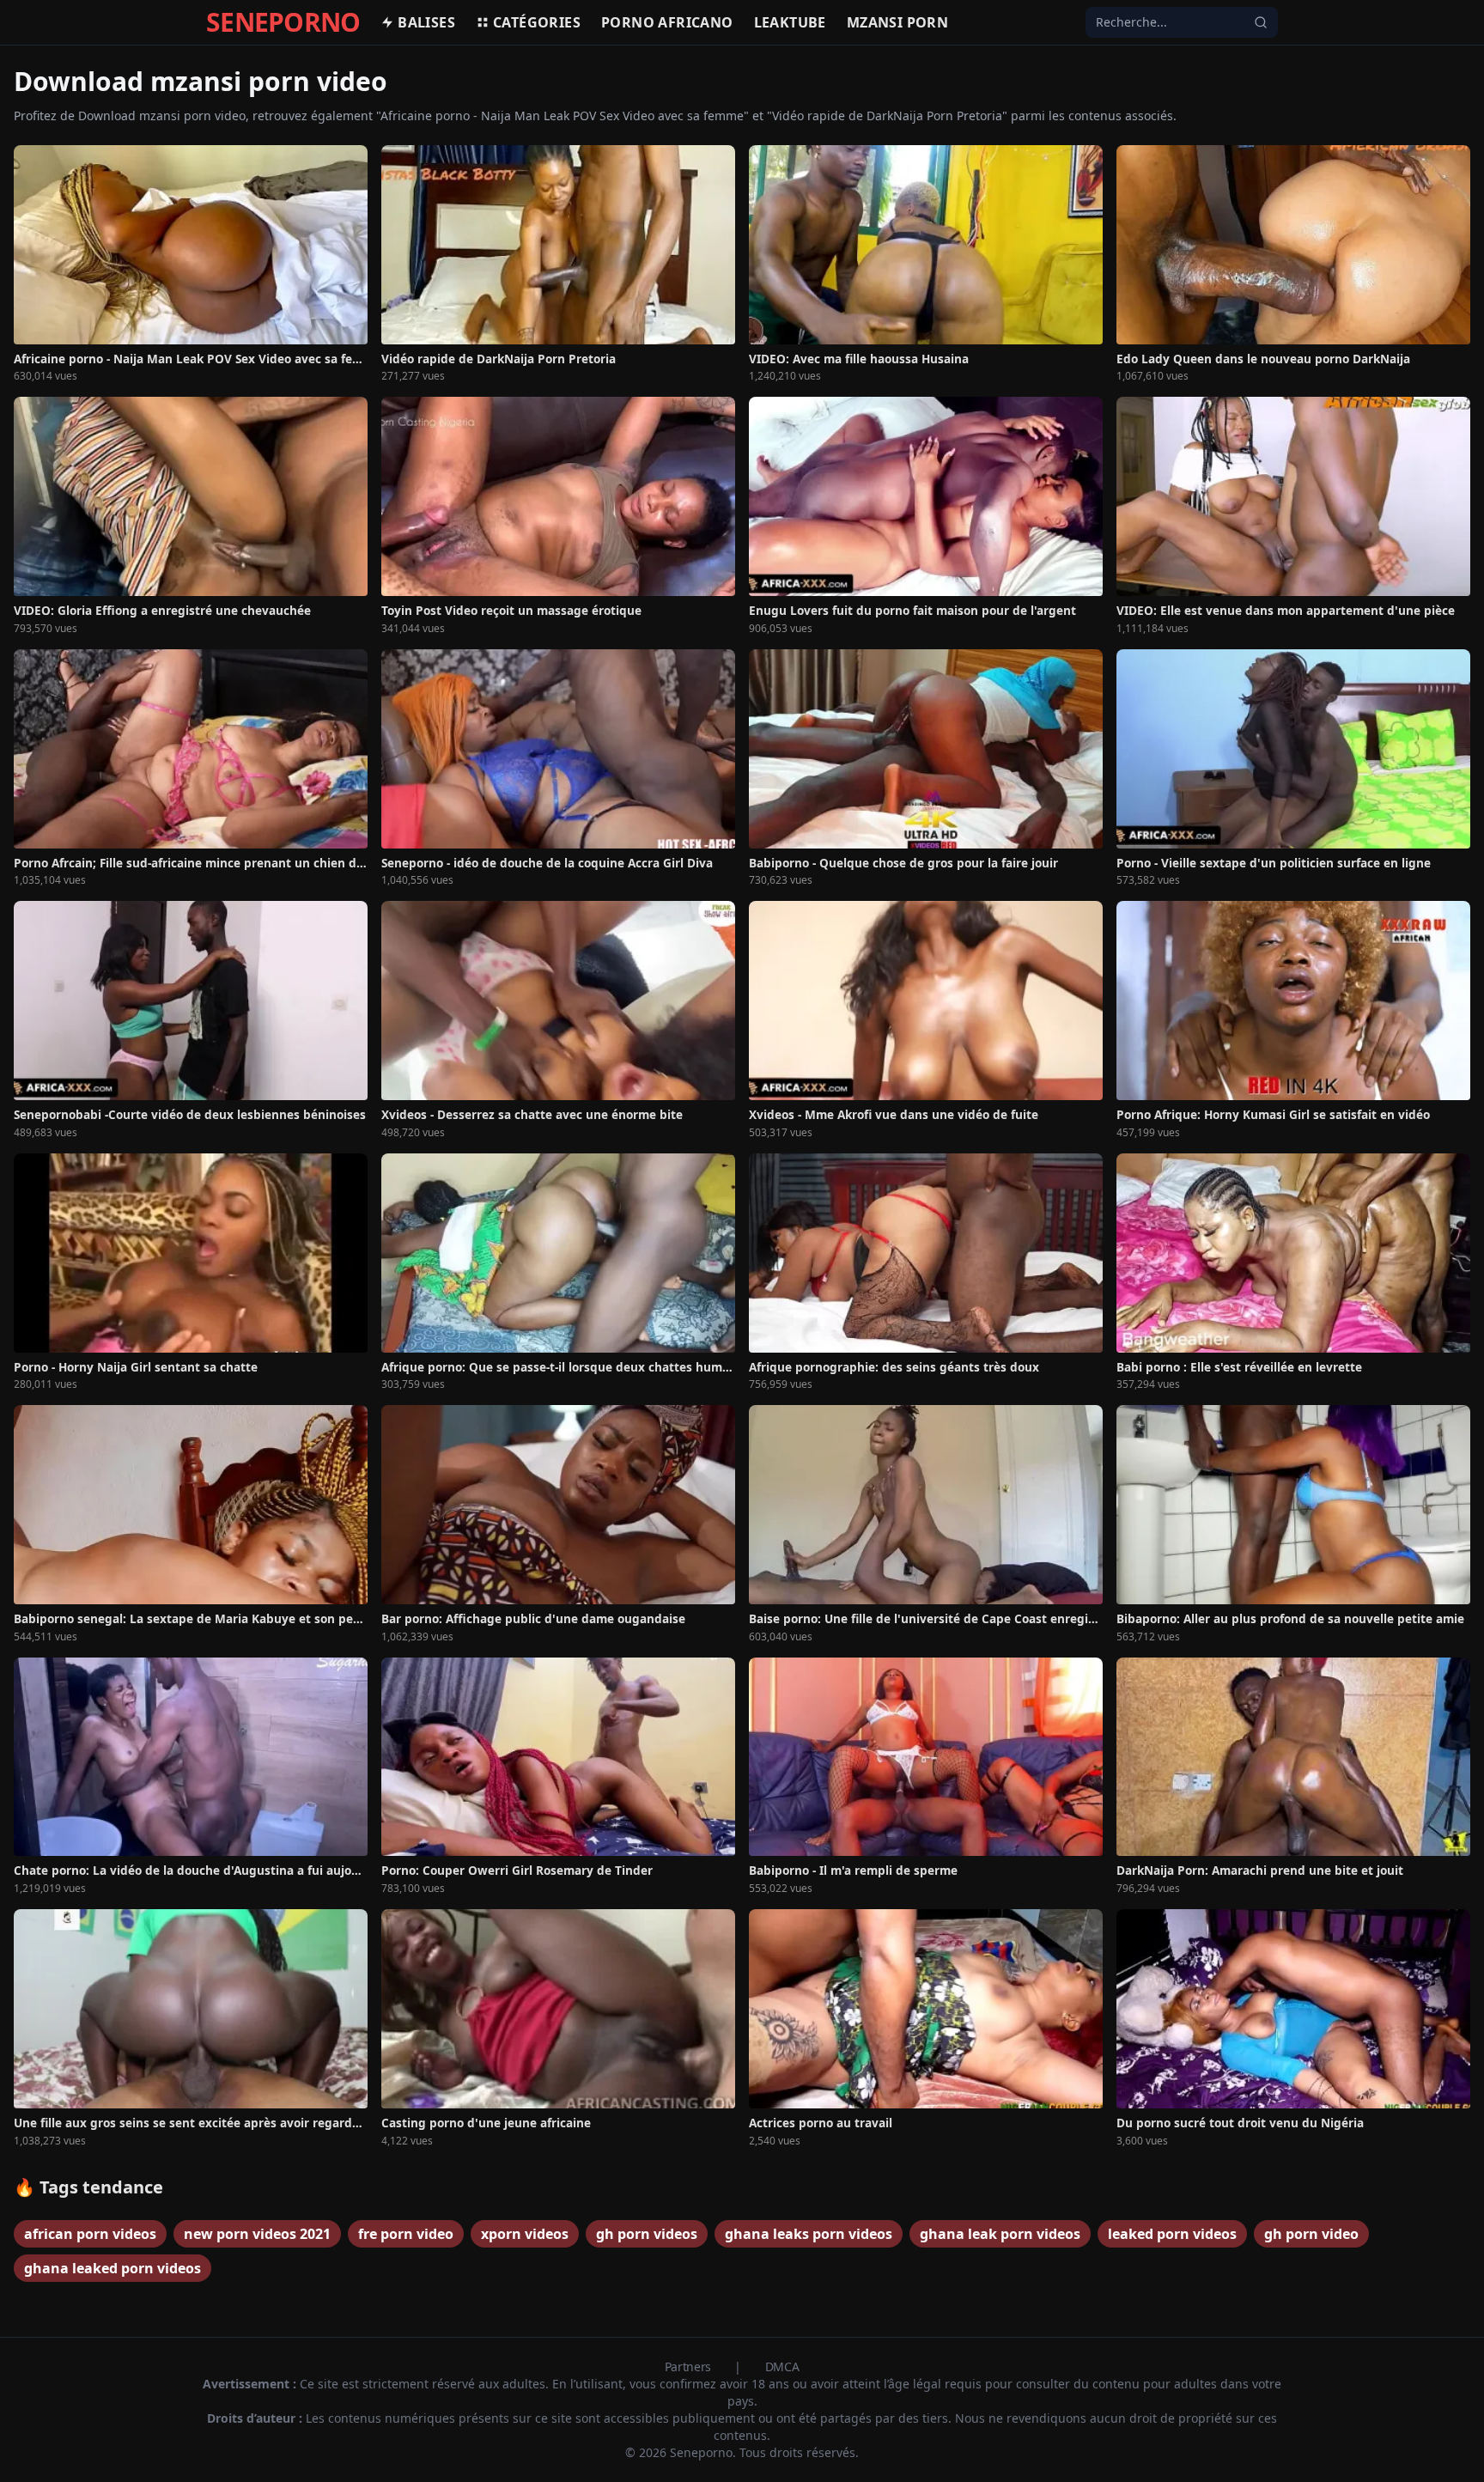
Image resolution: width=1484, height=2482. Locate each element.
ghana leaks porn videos (809, 2234)
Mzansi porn (897, 22)
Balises (426, 22)
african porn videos (90, 2234)
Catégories (537, 22)
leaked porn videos (1172, 2234)
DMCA (782, 2366)
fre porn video (406, 2234)
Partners (690, 2366)
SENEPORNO (283, 22)
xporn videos (525, 2234)
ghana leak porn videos (1000, 2234)
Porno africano (667, 22)
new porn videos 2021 (257, 2234)
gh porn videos (647, 2234)
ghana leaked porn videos (113, 2268)
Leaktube (790, 22)
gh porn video (1311, 2234)
